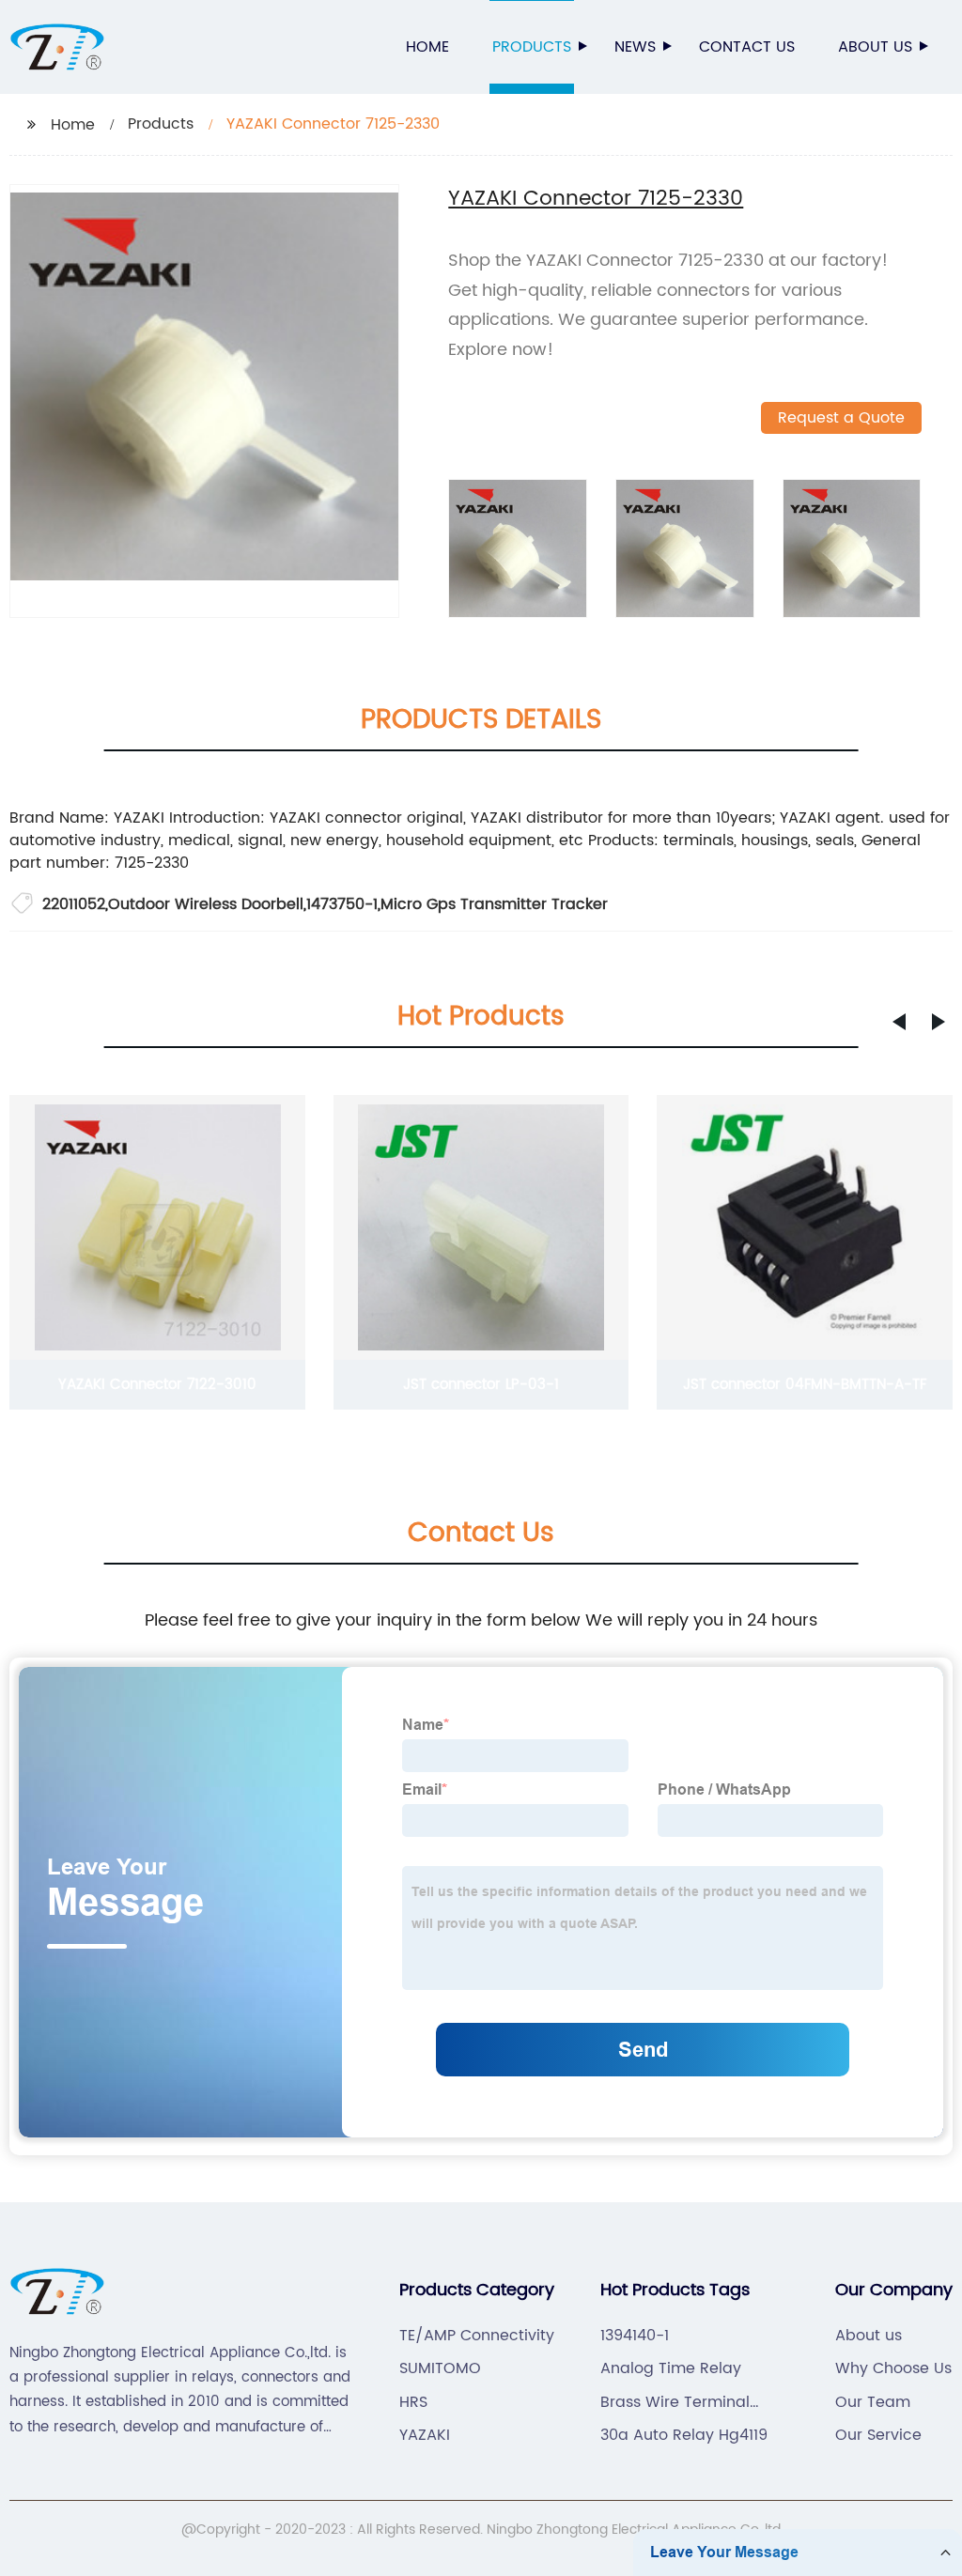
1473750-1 (342, 904)
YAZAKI (425, 2435)
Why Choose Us (893, 2368)
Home (427, 47)
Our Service (878, 2435)
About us (875, 47)
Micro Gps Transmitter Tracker (494, 904)
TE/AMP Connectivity (477, 2336)
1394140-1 (635, 2336)
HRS (413, 2402)
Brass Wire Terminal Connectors (675, 2402)
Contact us (747, 47)
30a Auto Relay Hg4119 (684, 2435)
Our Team (873, 2402)
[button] (899, 1022)
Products (532, 47)
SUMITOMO (440, 2368)
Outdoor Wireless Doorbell (206, 904)
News (635, 47)
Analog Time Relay (671, 2368)
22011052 (74, 904)
